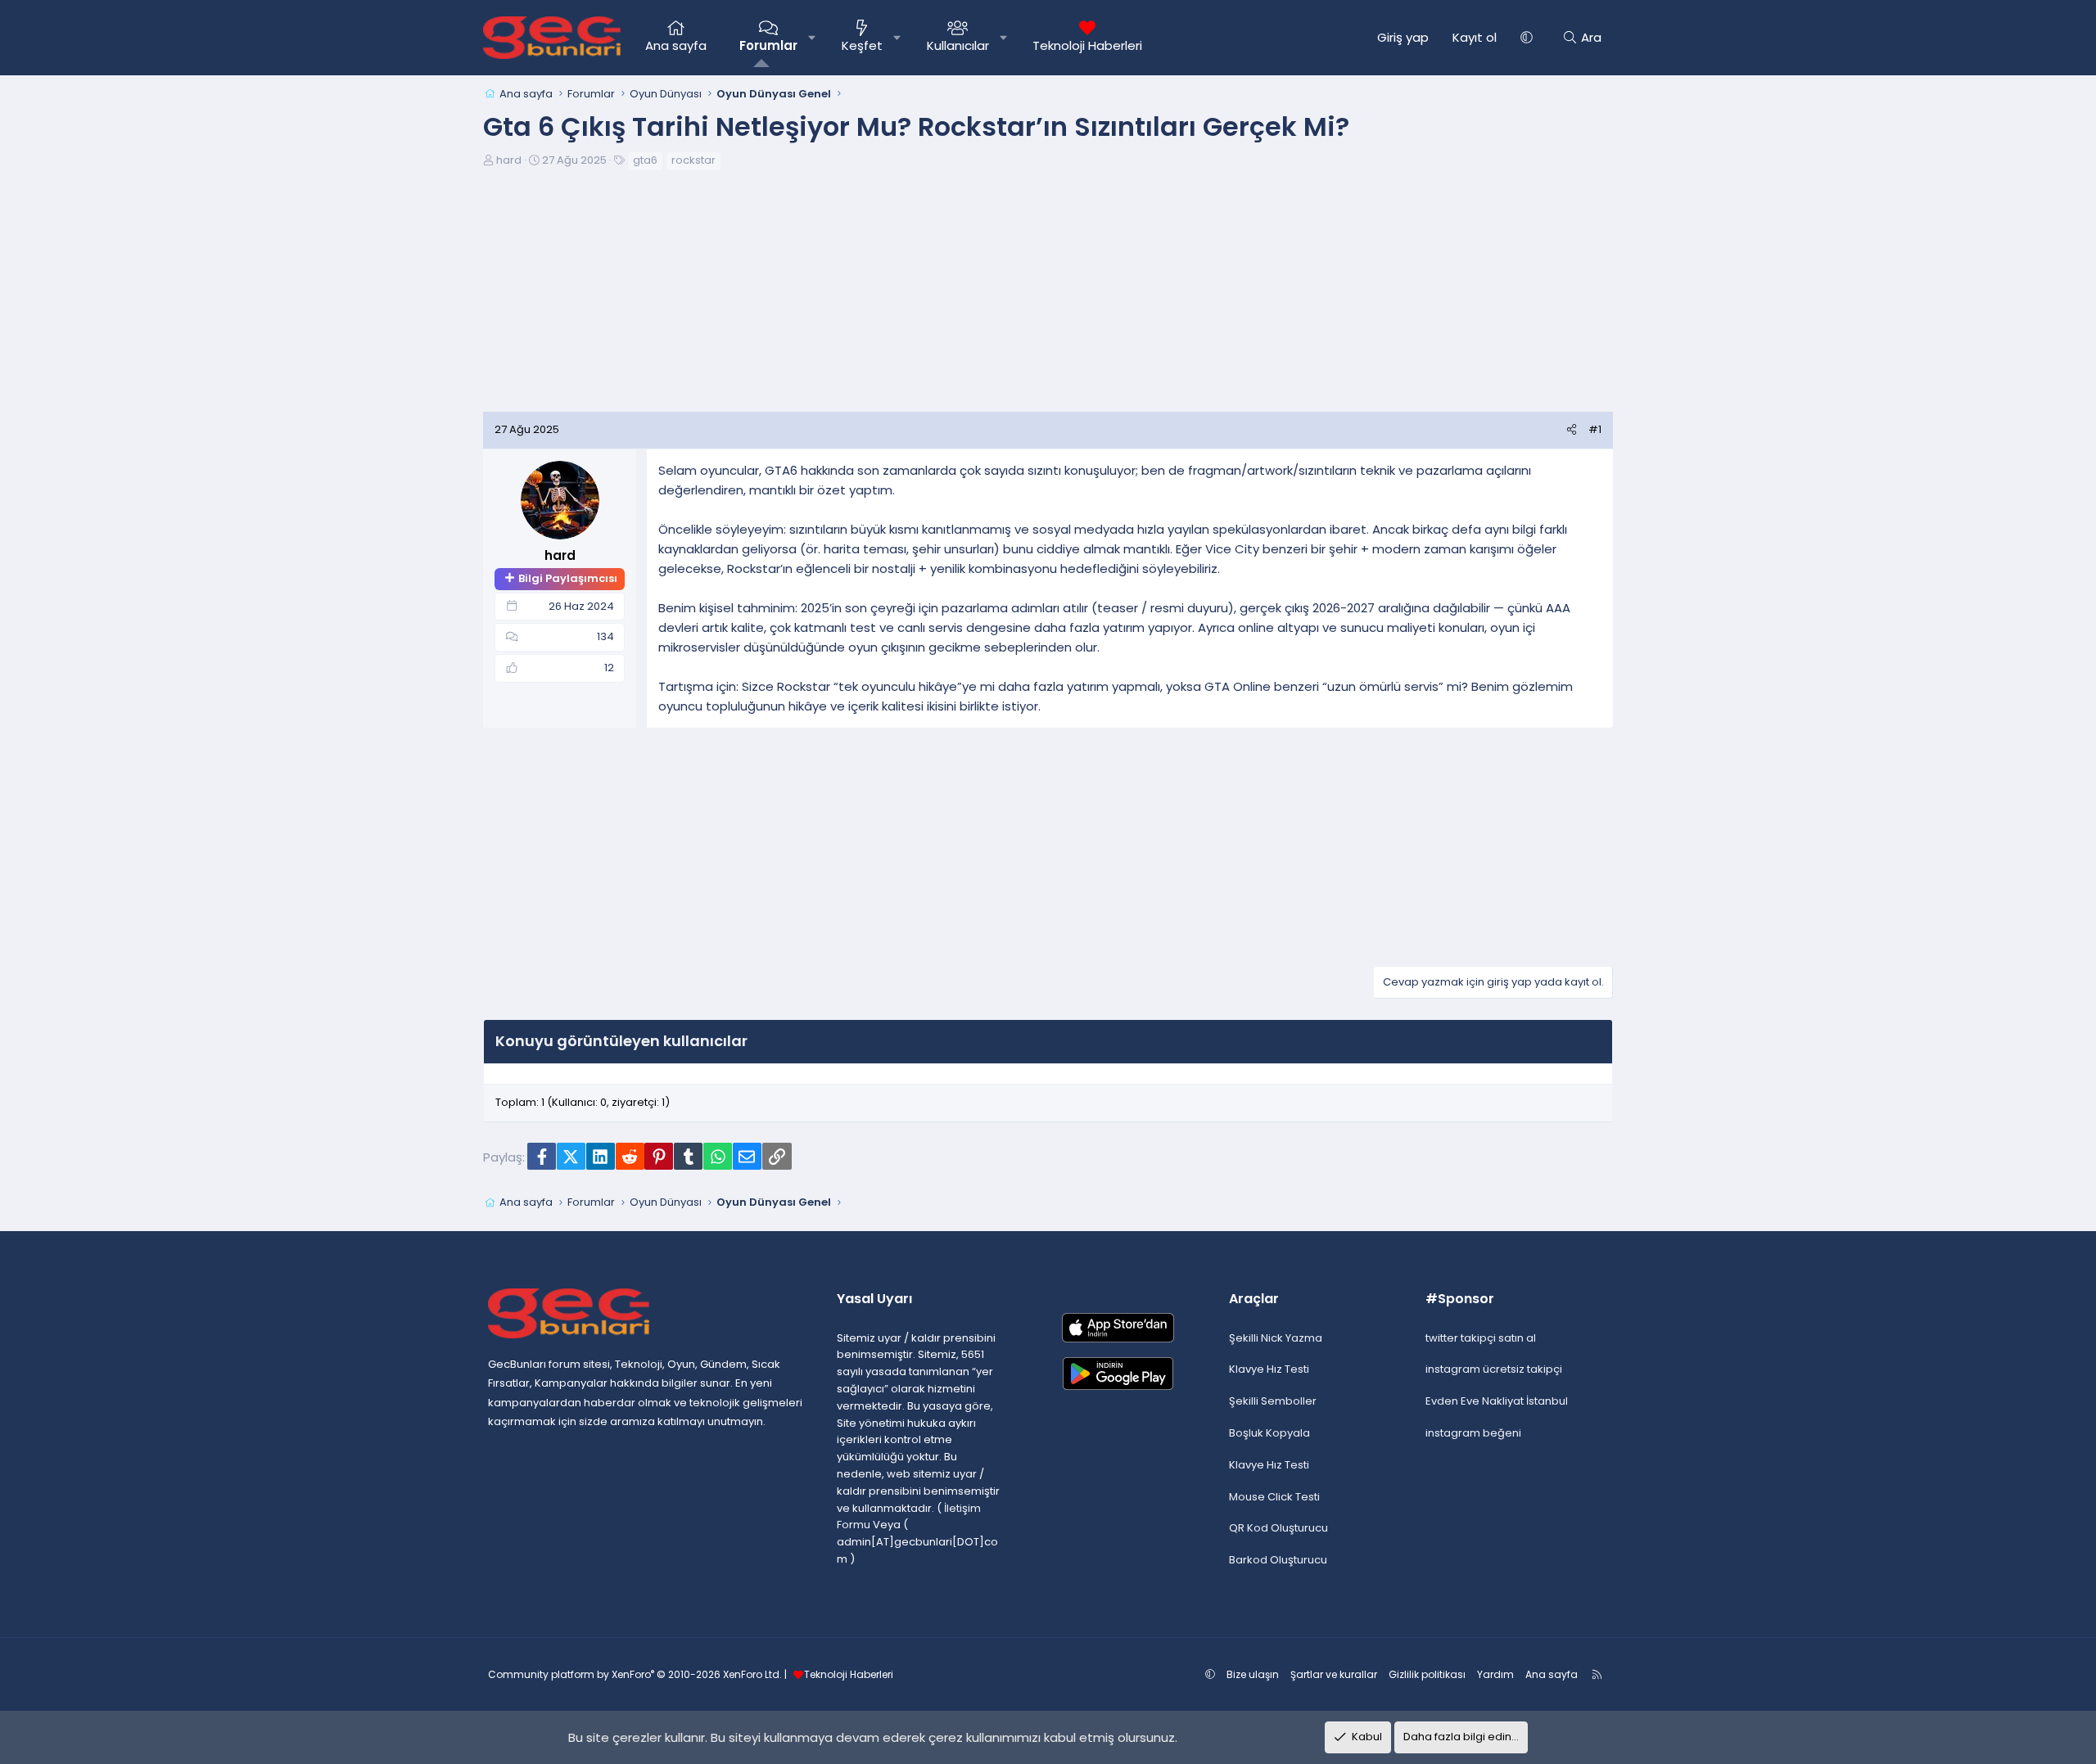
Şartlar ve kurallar (1334, 1674)
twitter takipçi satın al (1481, 1338)
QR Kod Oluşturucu (1278, 1528)
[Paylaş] (1572, 430)
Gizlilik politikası (1427, 1674)
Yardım (1495, 1674)
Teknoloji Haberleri (1087, 45)
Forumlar (768, 45)
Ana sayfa (676, 45)
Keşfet (862, 45)
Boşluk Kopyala (1269, 1433)
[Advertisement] (1048, 297)
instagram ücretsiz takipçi (1494, 1369)
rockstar (693, 160)
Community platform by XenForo (635, 1674)
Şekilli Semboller (1273, 1401)
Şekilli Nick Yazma (1276, 1338)
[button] (812, 38)
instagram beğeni (1473, 1433)
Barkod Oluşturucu (1278, 1560)
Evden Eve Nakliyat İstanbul (1497, 1401)
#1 (1595, 429)
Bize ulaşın (1253, 1674)
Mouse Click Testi (1274, 1497)
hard (509, 160)
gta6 (645, 160)
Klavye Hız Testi (1269, 1369)
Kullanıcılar (958, 45)
